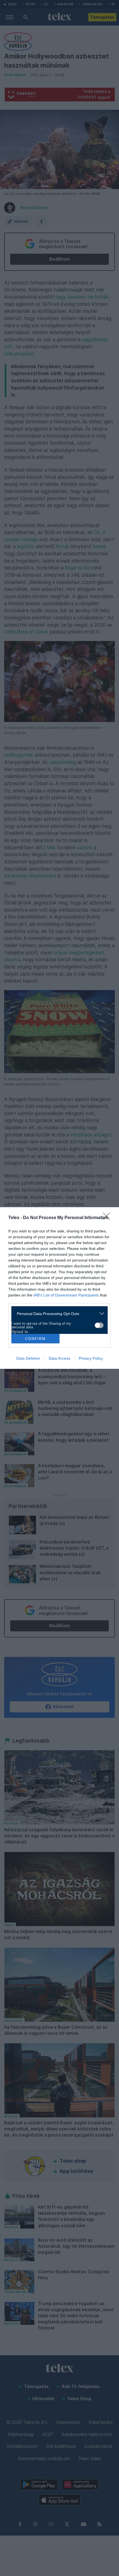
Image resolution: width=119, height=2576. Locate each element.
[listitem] (57, 1314)
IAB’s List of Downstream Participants (66, 1295)
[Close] (108, 1218)
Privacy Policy (91, 1358)
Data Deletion (28, 1358)
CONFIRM (35, 1339)
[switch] (99, 1325)
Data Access (59, 1358)
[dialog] (59, 1288)
